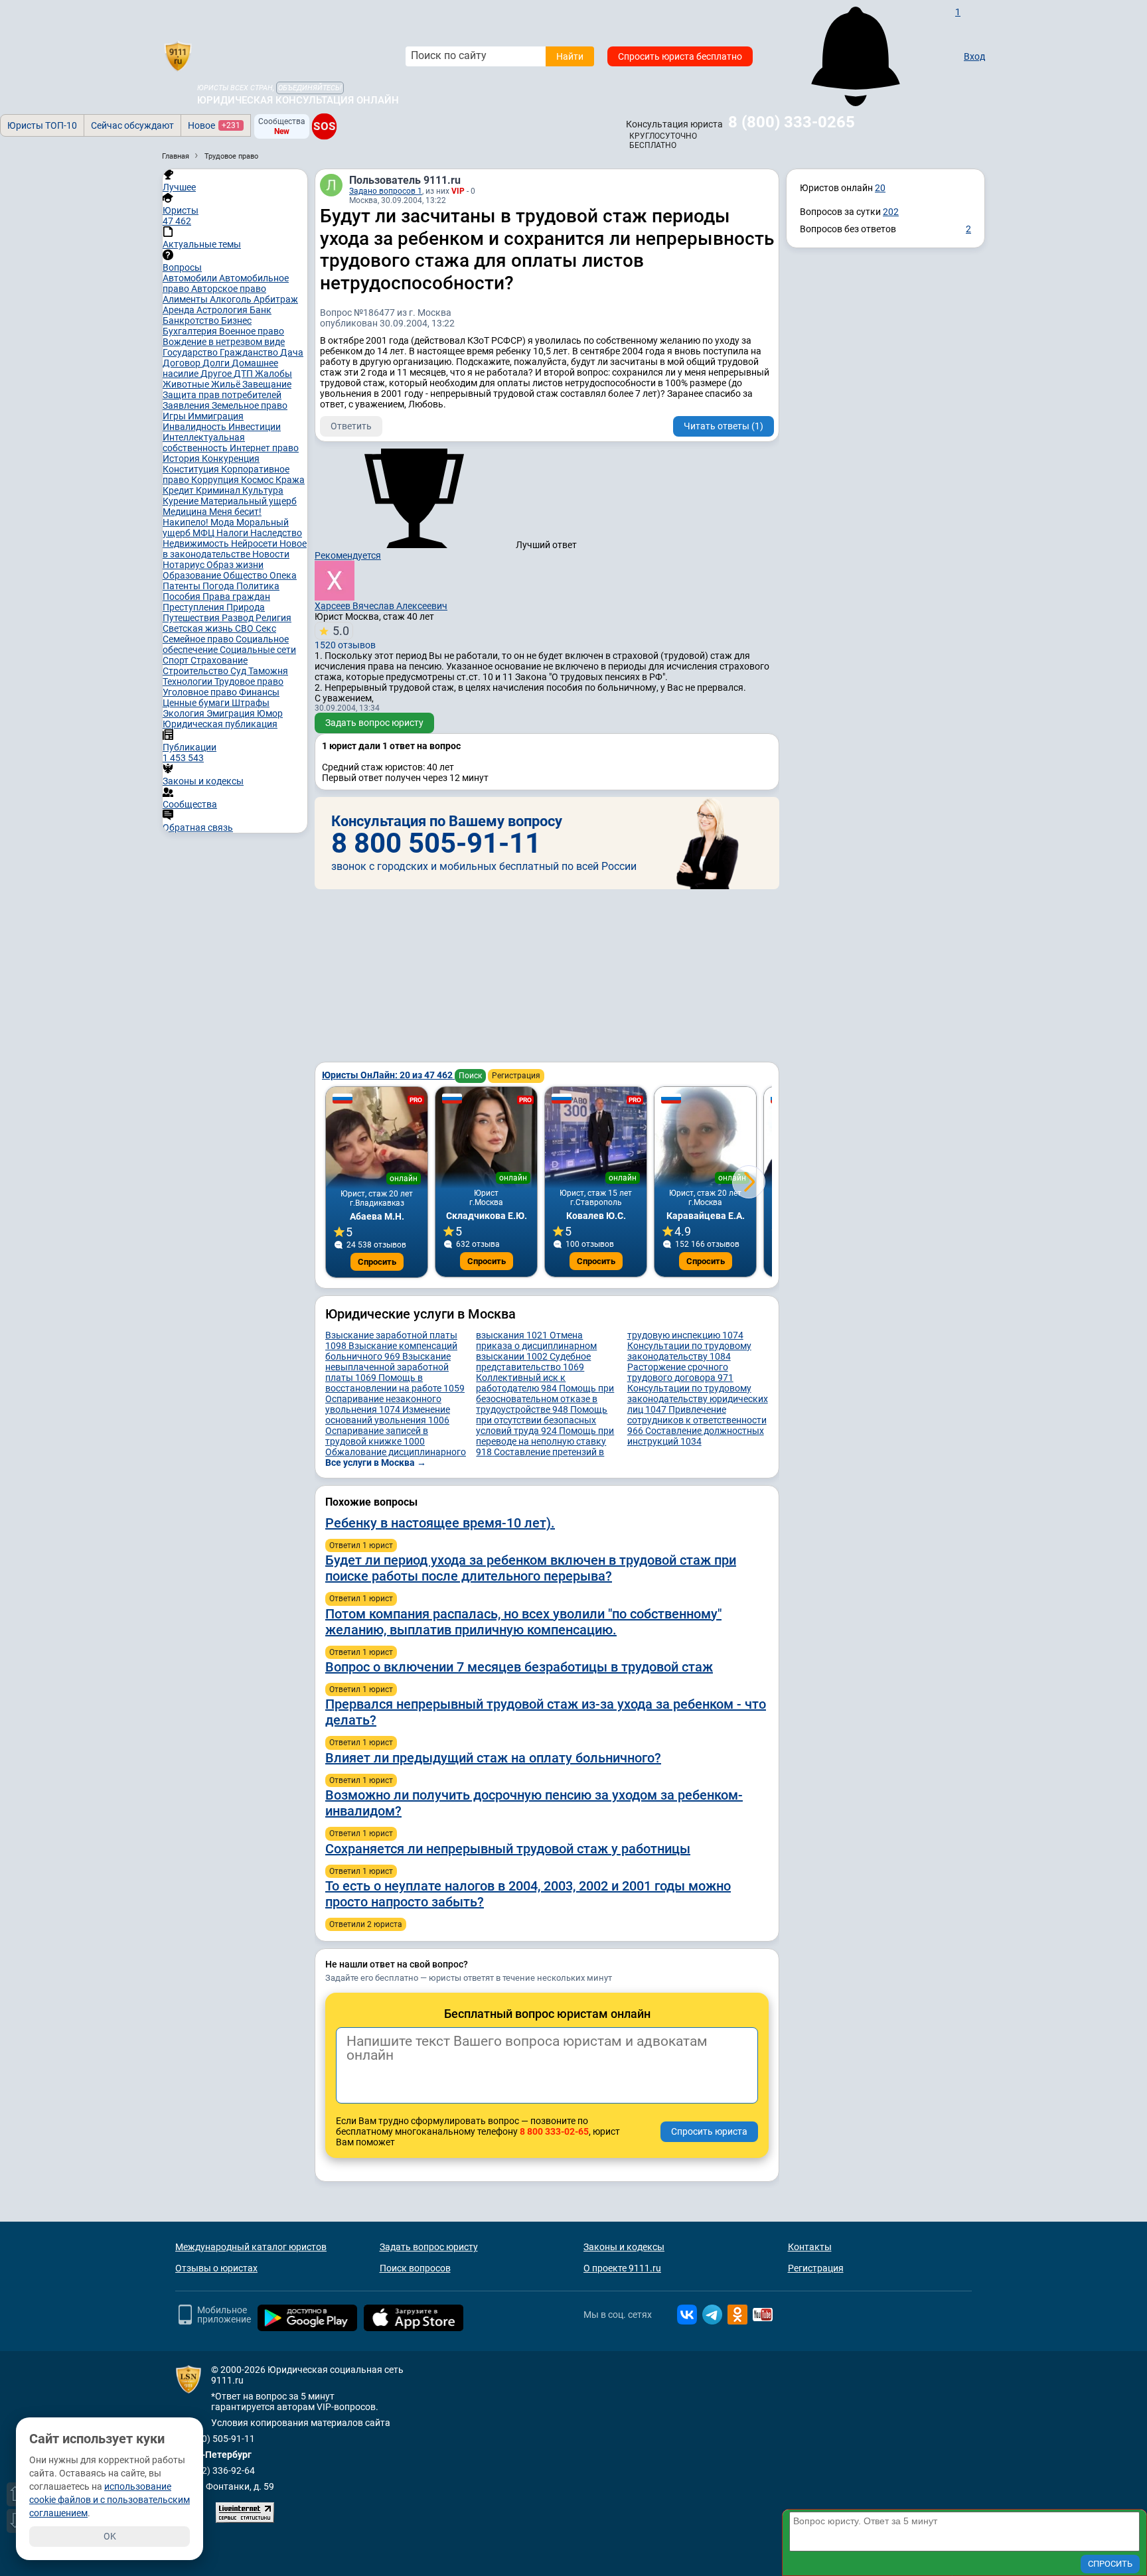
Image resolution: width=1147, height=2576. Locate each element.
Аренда (180, 310)
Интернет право (264, 448)
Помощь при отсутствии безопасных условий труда (542, 1420)
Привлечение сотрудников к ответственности (697, 1420)
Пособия (183, 597)
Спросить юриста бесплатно (680, 56)
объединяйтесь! (310, 88)
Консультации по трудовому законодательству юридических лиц (698, 1399)
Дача (292, 352)
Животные (187, 384)
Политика (258, 586)
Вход (974, 56)
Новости (271, 554)
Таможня (268, 671)
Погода (219, 586)
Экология (185, 713)
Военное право (252, 331)
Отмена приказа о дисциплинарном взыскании (536, 1346)
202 (891, 212)
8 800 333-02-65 (554, 2131)
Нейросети (255, 543)
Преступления (194, 607)
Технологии (189, 681)
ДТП (244, 374)
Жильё (227, 384)
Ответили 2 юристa (366, 1924)
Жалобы (273, 374)
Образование (193, 575)
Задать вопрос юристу (374, 723)
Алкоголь (232, 299)
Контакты (810, 2247)
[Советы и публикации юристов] (178, 56)
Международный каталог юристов (251, 2247)
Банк (261, 310)
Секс (266, 628)
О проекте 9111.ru (622, 2268)
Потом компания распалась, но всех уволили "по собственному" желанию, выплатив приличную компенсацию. (523, 1622)
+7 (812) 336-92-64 (215, 2470)
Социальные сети (258, 650)
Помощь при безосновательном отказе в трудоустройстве (545, 1399)
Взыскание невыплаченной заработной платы (388, 1367)
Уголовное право (201, 692)
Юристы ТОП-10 (42, 125)
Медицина (186, 512)
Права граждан (236, 597)
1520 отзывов (345, 637)
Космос (258, 480)
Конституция (192, 469)
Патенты (183, 586)
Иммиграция (216, 416)
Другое (217, 374)
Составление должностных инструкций (696, 1436)
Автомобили (191, 278)
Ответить (351, 426)
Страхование (219, 660)
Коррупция (216, 480)
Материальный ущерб (249, 501)
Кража (290, 480)
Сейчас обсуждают (132, 125)
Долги (217, 363)
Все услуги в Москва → (376, 1463)
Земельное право (250, 405)
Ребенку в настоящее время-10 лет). (440, 1523)
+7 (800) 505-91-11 (215, 2439)
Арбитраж (276, 299)
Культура (263, 490)
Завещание (267, 384)
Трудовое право (249, 681)
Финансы (259, 692)
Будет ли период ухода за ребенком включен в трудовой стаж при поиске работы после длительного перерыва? (531, 1568)
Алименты (186, 299)
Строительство (196, 671)
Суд (239, 671)
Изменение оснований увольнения (388, 1415)
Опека (283, 575)
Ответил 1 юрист (361, 1545)
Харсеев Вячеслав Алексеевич (381, 606)
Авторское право (229, 289)
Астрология (223, 310)
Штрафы (251, 703)
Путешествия (192, 618)
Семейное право (199, 639)
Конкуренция (231, 459)
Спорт (177, 660)
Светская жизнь (199, 628)
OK (110, 2536)
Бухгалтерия (191, 331)
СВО (245, 628)
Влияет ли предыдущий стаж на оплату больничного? (493, 1758)
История (182, 459)
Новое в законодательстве (235, 549)
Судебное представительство (533, 1362)
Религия (273, 618)
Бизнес (236, 321)
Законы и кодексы (624, 2247)
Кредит (179, 490)
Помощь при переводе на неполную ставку (545, 1441)
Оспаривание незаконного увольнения (383, 1404)
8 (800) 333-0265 (792, 122)
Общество (246, 575)
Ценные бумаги (197, 703)
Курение (182, 501)
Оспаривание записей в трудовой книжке (377, 1436)
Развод (239, 618)
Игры (175, 416)
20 (880, 188)
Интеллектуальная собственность (204, 443)
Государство (191, 352)
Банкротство (192, 321)
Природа (246, 607)
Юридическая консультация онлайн (298, 100)
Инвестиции (255, 427)
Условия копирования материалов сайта (301, 2423)
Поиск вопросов (415, 2268)
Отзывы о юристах (216, 2268)
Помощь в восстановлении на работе (395, 1383)
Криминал (219, 490)
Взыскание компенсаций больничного (391, 1351)
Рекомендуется (348, 555)
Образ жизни (235, 565)
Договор (183, 363)
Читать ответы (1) (724, 426)
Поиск (470, 1076)
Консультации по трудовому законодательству (689, 1351)
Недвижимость (197, 543)
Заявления (187, 405)
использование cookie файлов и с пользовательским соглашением (110, 2500)
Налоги (233, 533)
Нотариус (185, 565)
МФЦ (204, 533)
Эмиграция (232, 713)
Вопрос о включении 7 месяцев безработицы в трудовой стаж (519, 1667)
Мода (223, 522)
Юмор (270, 713)
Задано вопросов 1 (386, 191)
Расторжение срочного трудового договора (680, 1372)
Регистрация (516, 1076)
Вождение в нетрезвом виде (224, 342)
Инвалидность (195, 427)
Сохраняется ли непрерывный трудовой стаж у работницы (508, 1849)
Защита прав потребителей (222, 395)
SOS (324, 126)
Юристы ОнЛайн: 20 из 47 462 (388, 1075)
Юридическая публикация (220, 724)
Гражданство (250, 352)
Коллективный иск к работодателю (521, 1383)
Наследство (276, 533)
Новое (214, 125)
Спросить (377, 1262)
